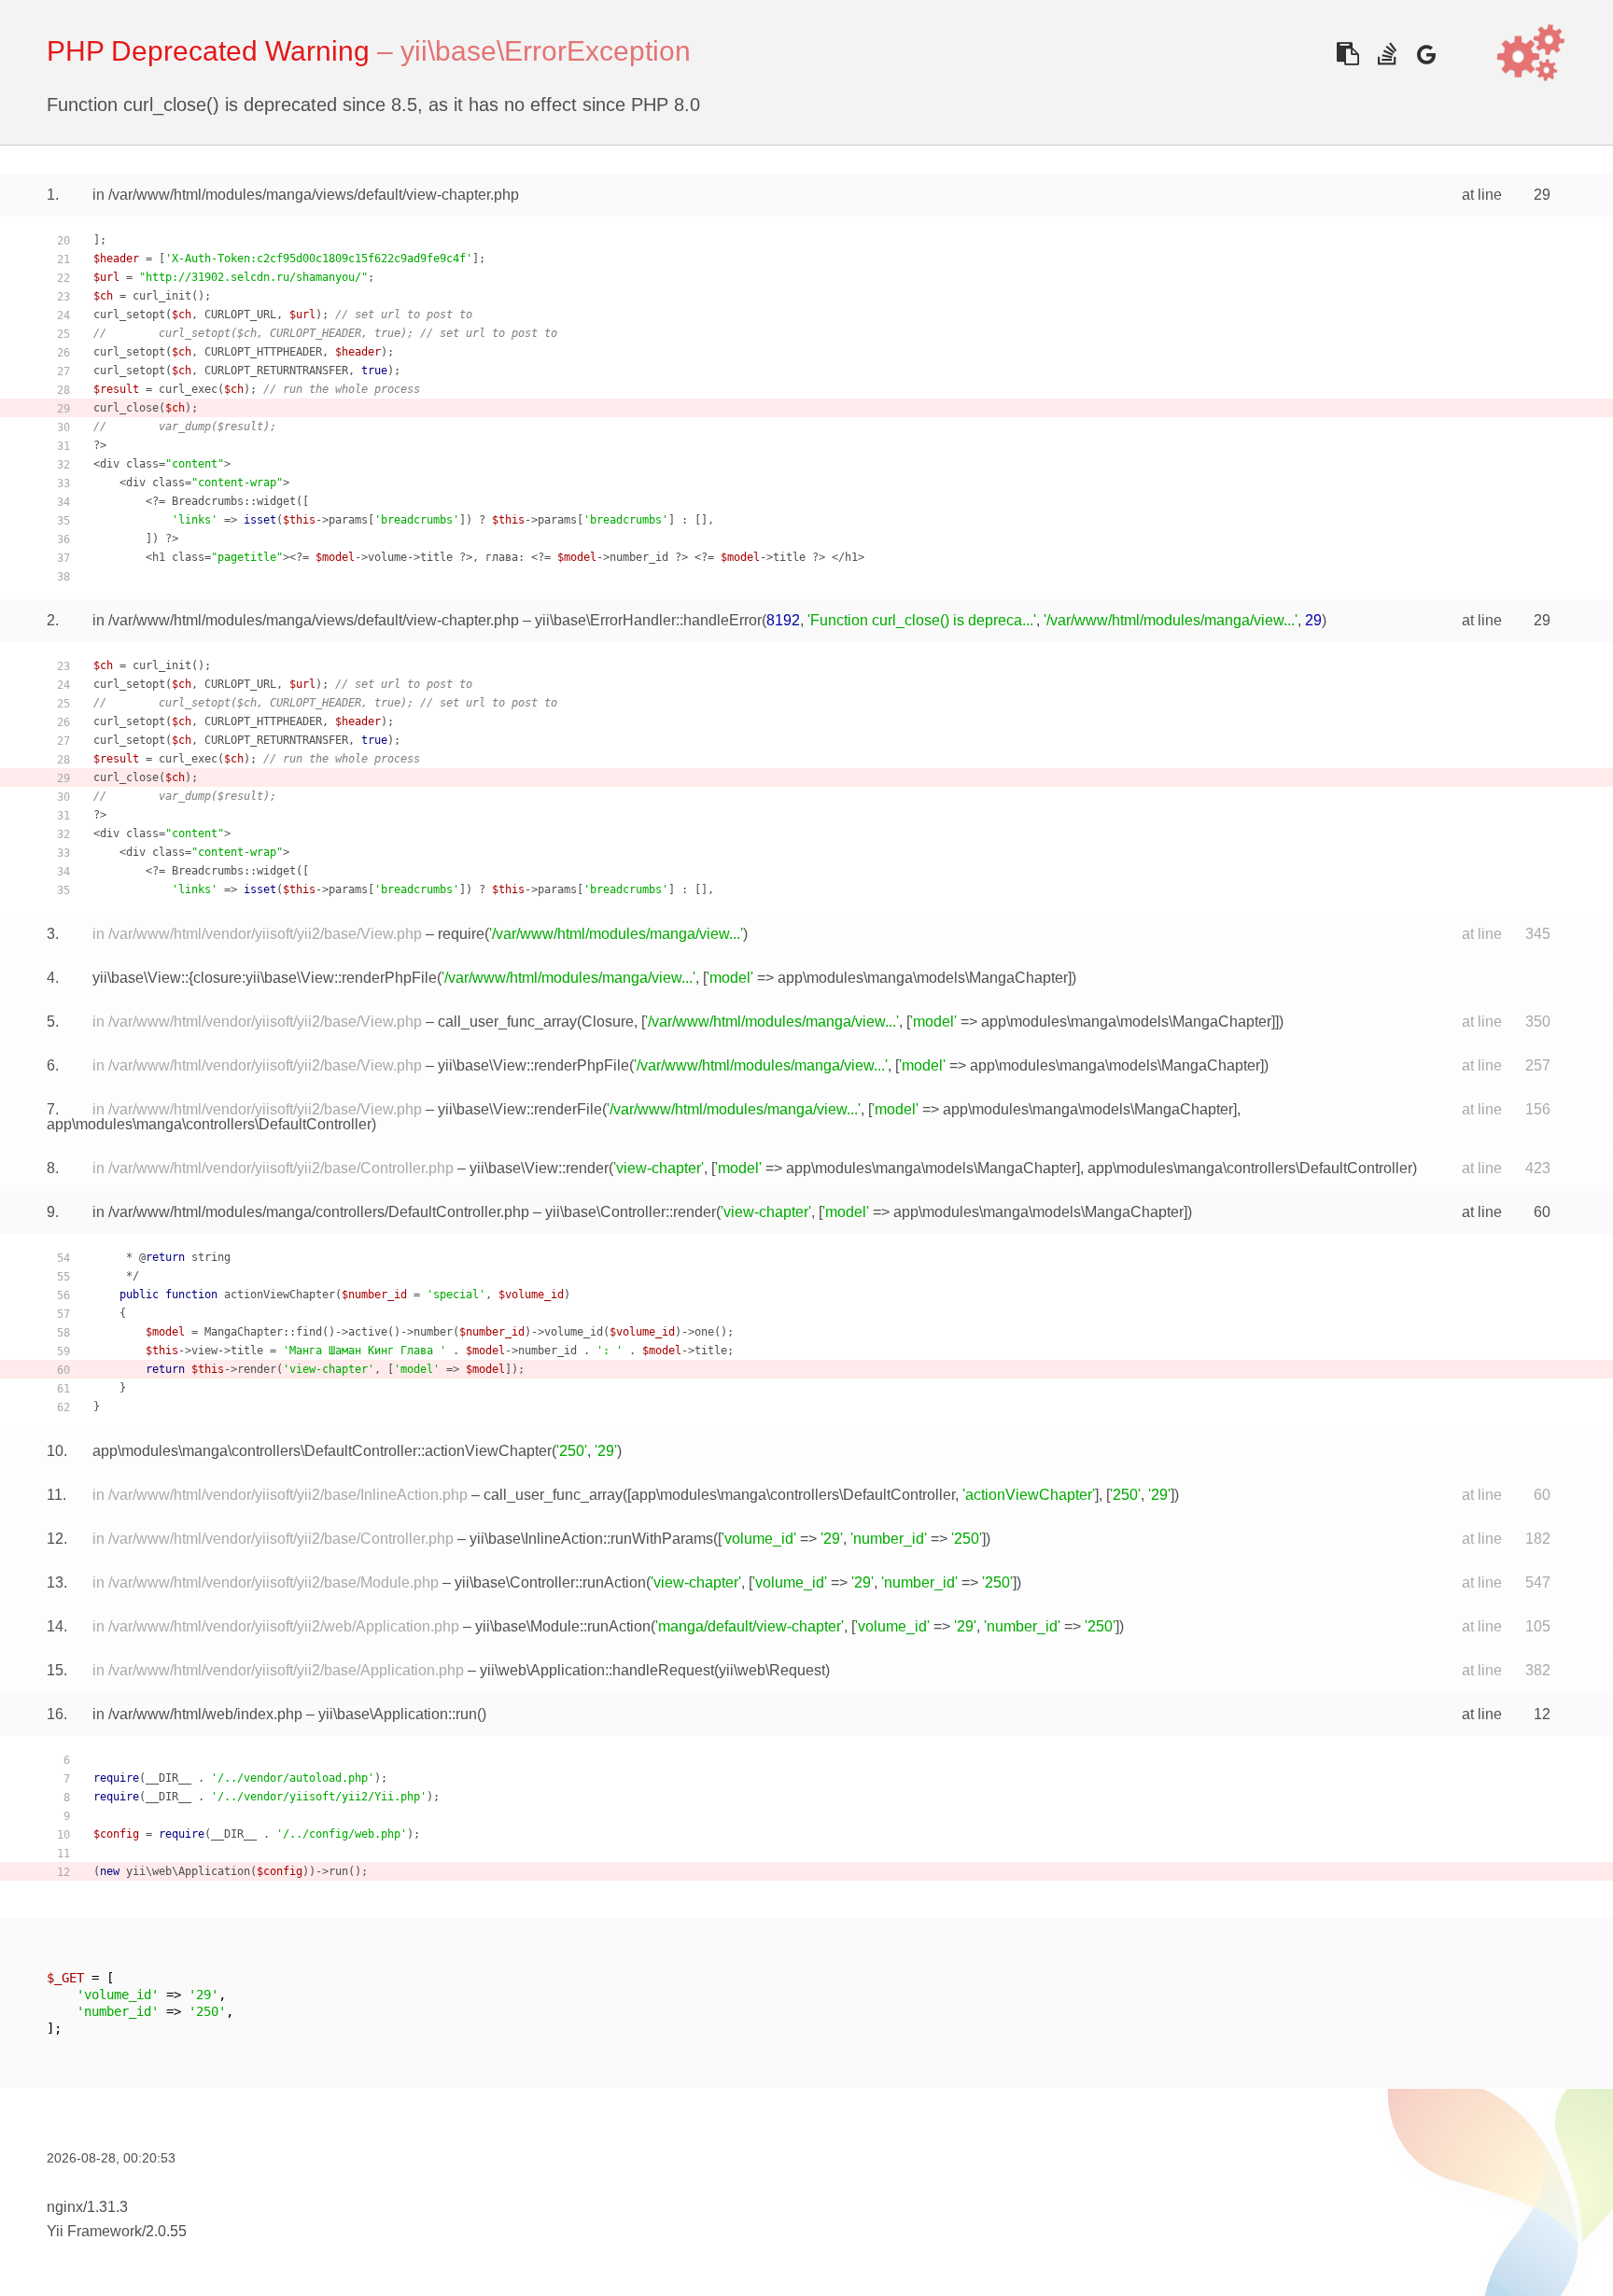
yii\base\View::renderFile (520, 1109)
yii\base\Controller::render (631, 1212)
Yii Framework (94, 2231)
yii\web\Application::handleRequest (597, 1670)
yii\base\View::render (539, 1168)
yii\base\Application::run (398, 1714)
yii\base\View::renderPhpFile (533, 1065)
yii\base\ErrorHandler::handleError (648, 620)
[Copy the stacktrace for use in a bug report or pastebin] (1347, 54)
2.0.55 (166, 2231)
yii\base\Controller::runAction (550, 1582)
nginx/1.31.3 (87, 2207)
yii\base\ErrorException (546, 51)
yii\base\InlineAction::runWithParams (591, 1539)
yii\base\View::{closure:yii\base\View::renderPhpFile (265, 978)
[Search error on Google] (1426, 54)
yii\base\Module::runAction (563, 1626)
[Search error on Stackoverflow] (1387, 54)
